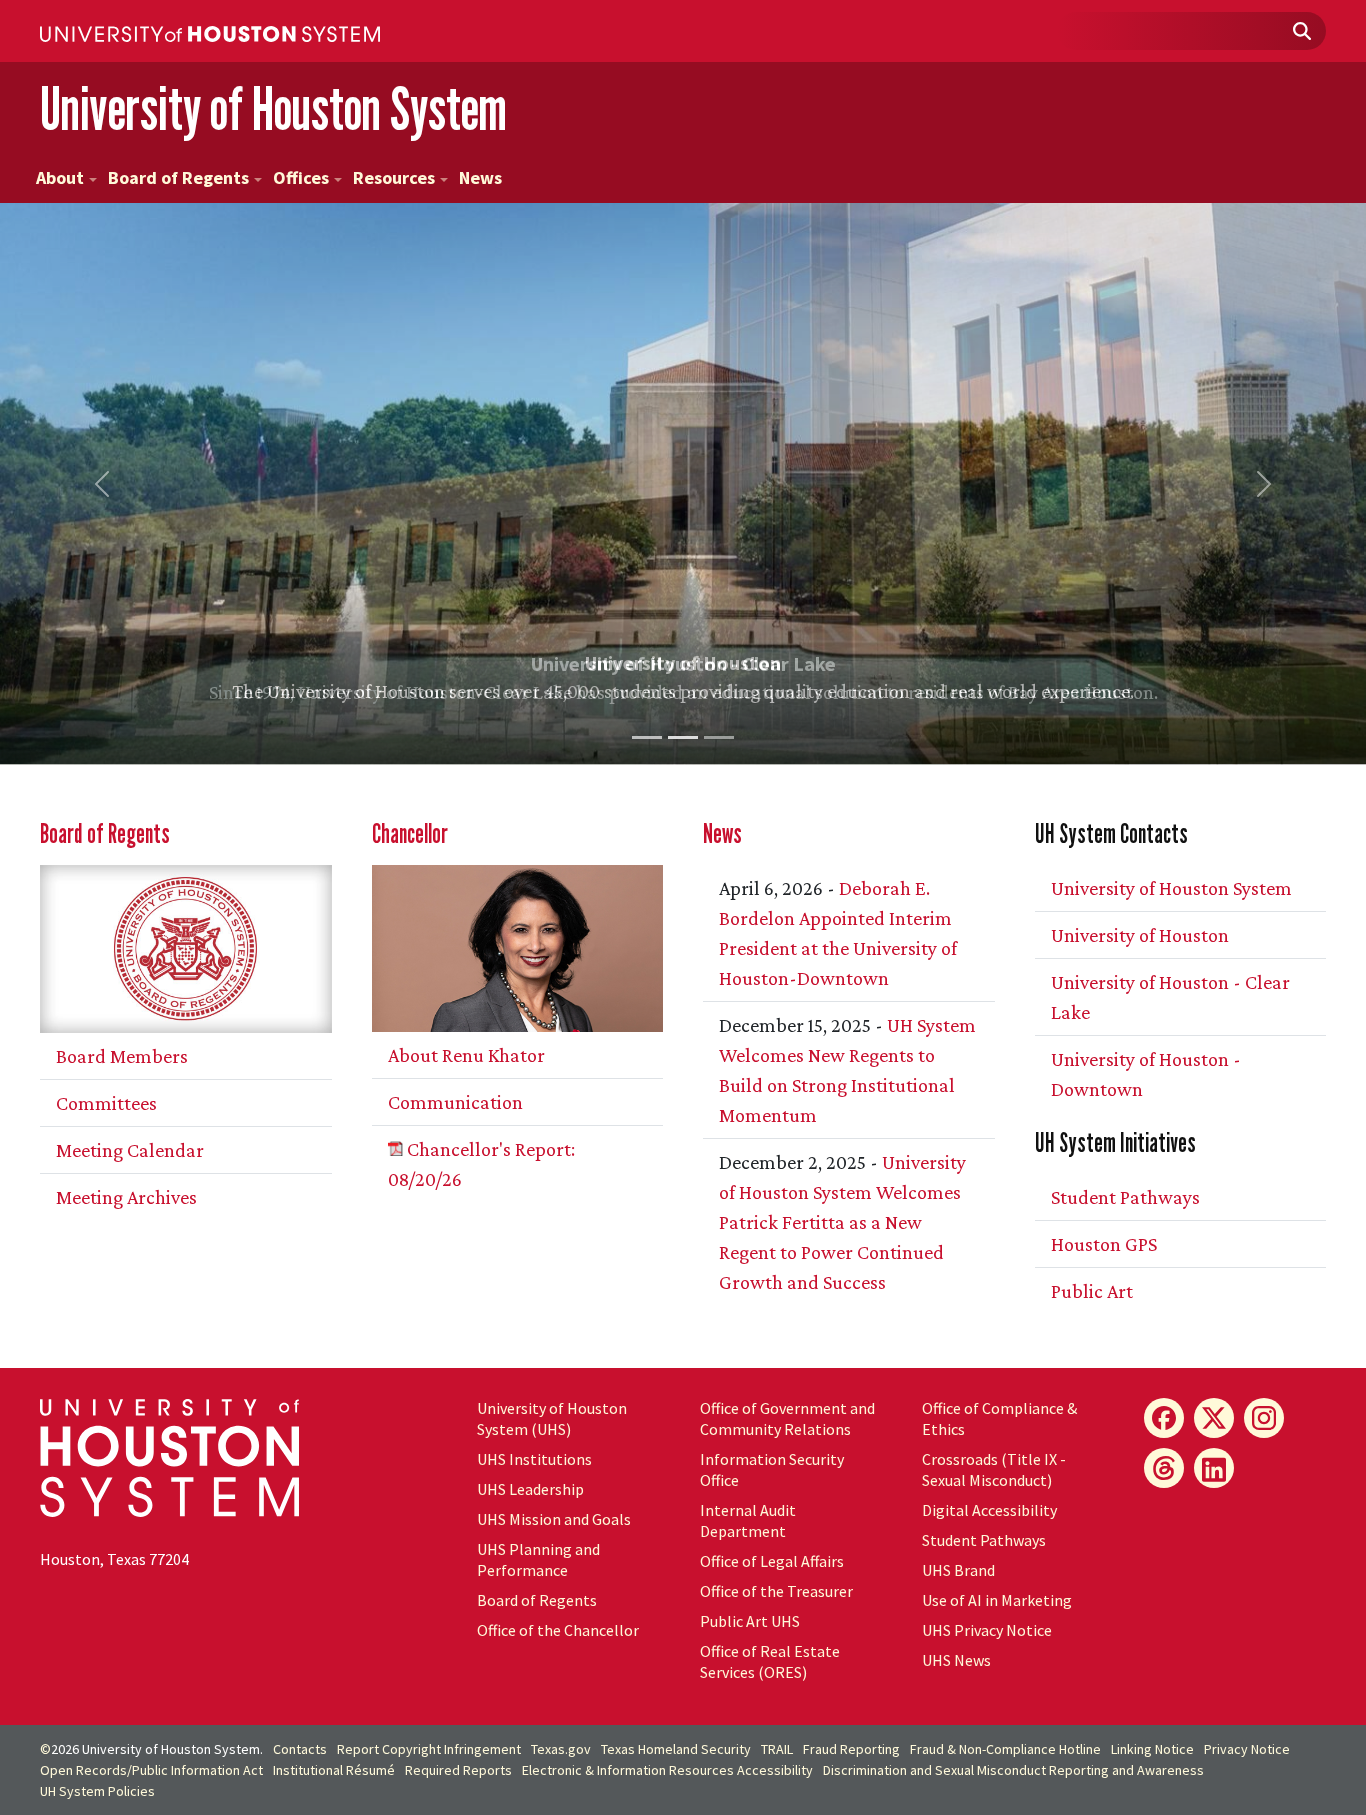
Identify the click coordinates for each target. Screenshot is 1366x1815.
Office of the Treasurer (776, 1591)
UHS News (956, 1660)
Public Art (1092, 1291)
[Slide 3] (719, 737)
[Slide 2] (683, 737)
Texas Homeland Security (676, 1749)
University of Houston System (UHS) (552, 1418)
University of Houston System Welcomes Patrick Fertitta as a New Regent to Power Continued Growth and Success (842, 1222)
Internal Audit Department (748, 1520)
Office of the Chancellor (558, 1630)
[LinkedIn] (1214, 1468)
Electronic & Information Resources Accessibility (667, 1770)
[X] (1214, 1418)
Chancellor (410, 833)
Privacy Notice (1247, 1749)
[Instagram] (1264, 1418)
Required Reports (458, 1770)
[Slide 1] (647, 737)
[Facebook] (1164, 1418)
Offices (301, 177)
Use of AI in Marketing (997, 1600)
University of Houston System (273, 108)
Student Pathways (1125, 1197)
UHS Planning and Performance (538, 1559)
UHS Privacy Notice (987, 1630)
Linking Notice (1152, 1749)
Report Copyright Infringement (429, 1749)
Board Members (122, 1056)
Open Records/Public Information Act (151, 1770)
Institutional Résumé (334, 1770)
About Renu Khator (466, 1055)
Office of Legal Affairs (772, 1561)
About (60, 177)
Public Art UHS (750, 1621)
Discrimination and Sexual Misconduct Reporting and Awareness (1013, 1770)
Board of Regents (178, 177)
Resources (394, 177)
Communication (455, 1102)
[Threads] (1164, 1468)
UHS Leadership (530, 1489)
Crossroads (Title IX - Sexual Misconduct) (994, 1469)
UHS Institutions (534, 1459)
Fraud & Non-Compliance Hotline (1005, 1749)
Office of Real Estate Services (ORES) (770, 1661)
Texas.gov (561, 1749)
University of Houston (1140, 935)
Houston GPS (1104, 1244)
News (480, 177)
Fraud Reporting (851, 1749)
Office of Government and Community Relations (787, 1418)
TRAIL (777, 1749)
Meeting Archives (126, 1197)
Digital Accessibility (989, 1510)
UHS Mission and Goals (554, 1519)
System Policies (97, 1791)
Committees (106, 1103)
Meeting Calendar (130, 1150)
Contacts (300, 1749)
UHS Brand (958, 1570)
